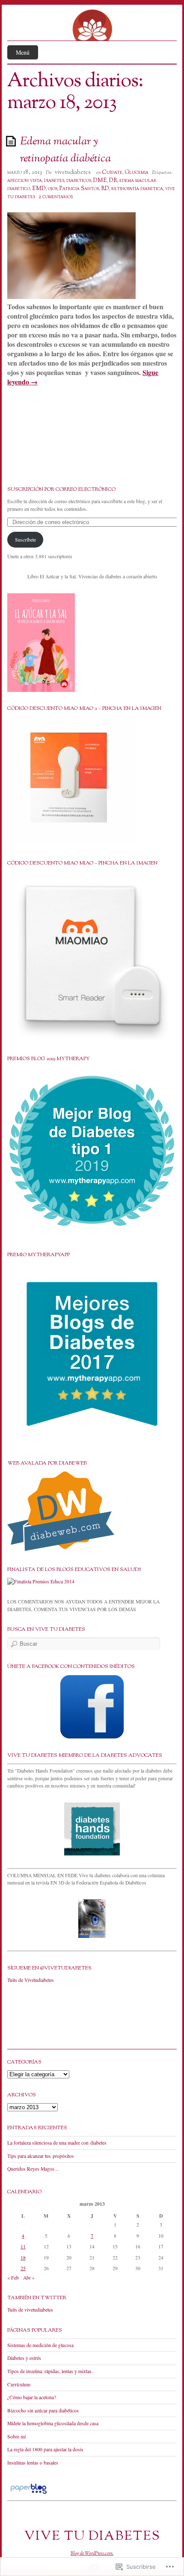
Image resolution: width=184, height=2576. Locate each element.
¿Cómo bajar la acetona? (32, 2397)
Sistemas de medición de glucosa (40, 2345)
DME (100, 181)
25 (23, 2268)
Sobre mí (16, 2437)
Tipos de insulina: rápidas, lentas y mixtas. (50, 2371)
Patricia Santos (79, 189)
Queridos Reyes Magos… (33, 2169)
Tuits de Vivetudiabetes (31, 1980)
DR (113, 181)
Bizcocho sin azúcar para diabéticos (43, 2410)
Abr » (29, 2278)
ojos (53, 189)
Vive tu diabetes (92, 2536)
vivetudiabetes (73, 173)
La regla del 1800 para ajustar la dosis (45, 2449)
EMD (39, 189)
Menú (23, 52)
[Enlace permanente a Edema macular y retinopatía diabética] (12, 141)
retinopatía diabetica (137, 189)
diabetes (54, 181)
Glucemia (137, 173)
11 (23, 2246)
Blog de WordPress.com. (92, 2553)
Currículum (19, 2384)
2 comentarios (56, 197)
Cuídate (112, 173)
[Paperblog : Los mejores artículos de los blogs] (28, 2494)
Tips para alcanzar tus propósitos (41, 2156)
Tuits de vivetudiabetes (30, 2310)
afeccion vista (25, 181)
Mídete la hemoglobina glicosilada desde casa (53, 2423)
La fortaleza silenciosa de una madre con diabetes (57, 2143)
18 (23, 2258)
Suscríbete (25, 540)
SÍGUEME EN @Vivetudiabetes (49, 1968)
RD (105, 189)
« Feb (13, 2278)
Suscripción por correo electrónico (61, 489)
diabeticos (79, 181)
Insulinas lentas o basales (33, 2463)
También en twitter (37, 2298)
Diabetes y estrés (24, 2358)
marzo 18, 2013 (25, 173)
